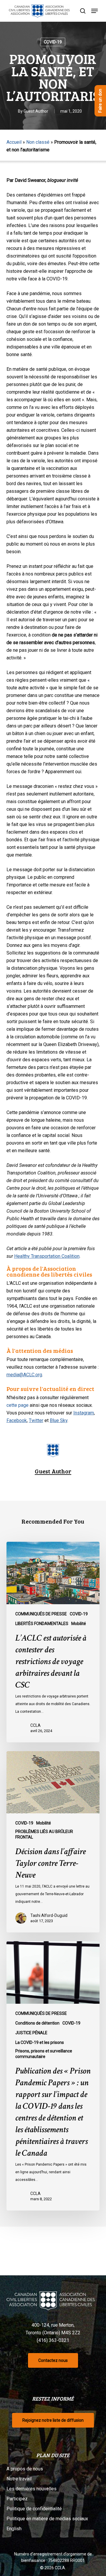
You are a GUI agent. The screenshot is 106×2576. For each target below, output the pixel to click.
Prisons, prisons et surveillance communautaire (44, 2054)
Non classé (38, 142)
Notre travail (19, 2479)
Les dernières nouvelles (32, 2489)
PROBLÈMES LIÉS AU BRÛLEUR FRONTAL (44, 1834)
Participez (17, 2499)
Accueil (14, 142)
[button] (95, 11)
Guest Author (36, 111)
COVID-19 (53, 42)
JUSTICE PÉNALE (31, 2033)
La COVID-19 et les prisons (40, 2042)
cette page (18, 1405)
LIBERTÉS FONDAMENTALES (42, 1624)
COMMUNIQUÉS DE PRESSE (41, 1614)
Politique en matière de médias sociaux (47, 2519)
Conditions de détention (37, 2023)
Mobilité (79, 1624)
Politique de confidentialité (34, 2509)
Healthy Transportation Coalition (47, 1256)
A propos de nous (25, 2469)
